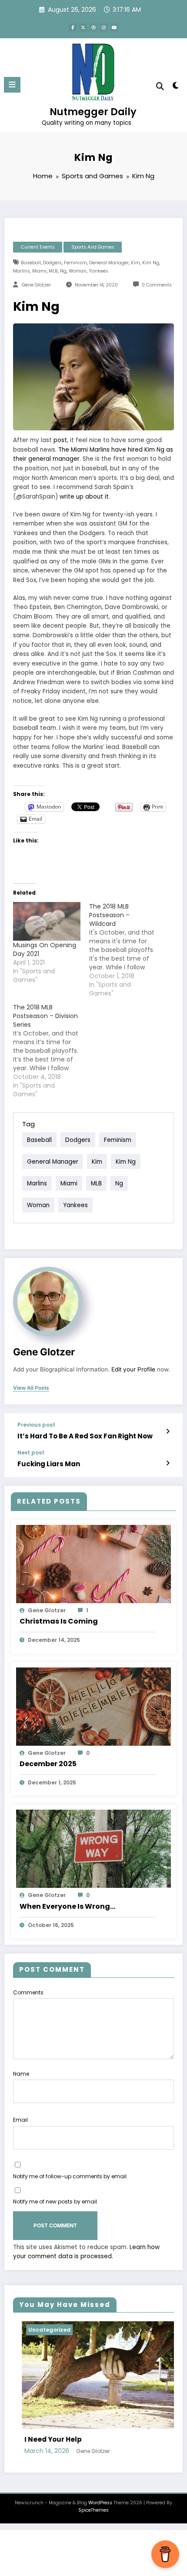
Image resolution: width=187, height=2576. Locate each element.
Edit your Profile (133, 1369)
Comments (28, 1992)
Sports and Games (93, 247)
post (60, 440)
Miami (39, 271)
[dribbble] (93, 27)
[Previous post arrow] (168, 1431)
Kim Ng (151, 263)
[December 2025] (93, 1706)
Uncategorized (125, 2330)
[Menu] (12, 85)
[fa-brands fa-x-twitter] (83, 27)
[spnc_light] (176, 87)
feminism (75, 263)
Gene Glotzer (36, 285)
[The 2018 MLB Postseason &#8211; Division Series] (51, 1051)
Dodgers (52, 263)
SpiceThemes (93, 2551)
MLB (53, 271)
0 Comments (157, 285)
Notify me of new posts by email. (56, 2202)
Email (20, 2120)
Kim (135, 263)
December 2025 (48, 1764)
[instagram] (104, 27)
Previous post (36, 1425)
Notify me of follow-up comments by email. (70, 2176)
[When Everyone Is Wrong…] (93, 1849)
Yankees (99, 271)
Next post (31, 1453)
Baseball (31, 263)
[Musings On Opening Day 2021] (47, 921)
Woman (78, 271)
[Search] (160, 86)
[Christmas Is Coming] (93, 1564)
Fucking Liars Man (49, 1464)
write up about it (84, 497)
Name (21, 2074)
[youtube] (114, 27)
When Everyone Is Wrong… (67, 1906)
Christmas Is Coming (59, 1621)
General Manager (109, 263)
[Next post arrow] (168, 1463)
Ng (63, 271)
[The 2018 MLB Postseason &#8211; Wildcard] (127, 950)
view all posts (31, 1388)
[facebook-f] (73, 27)
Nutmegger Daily (93, 112)
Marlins (22, 271)
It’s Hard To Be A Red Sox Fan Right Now (85, 1436)
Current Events (38, 247)
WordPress (100, 2544)
